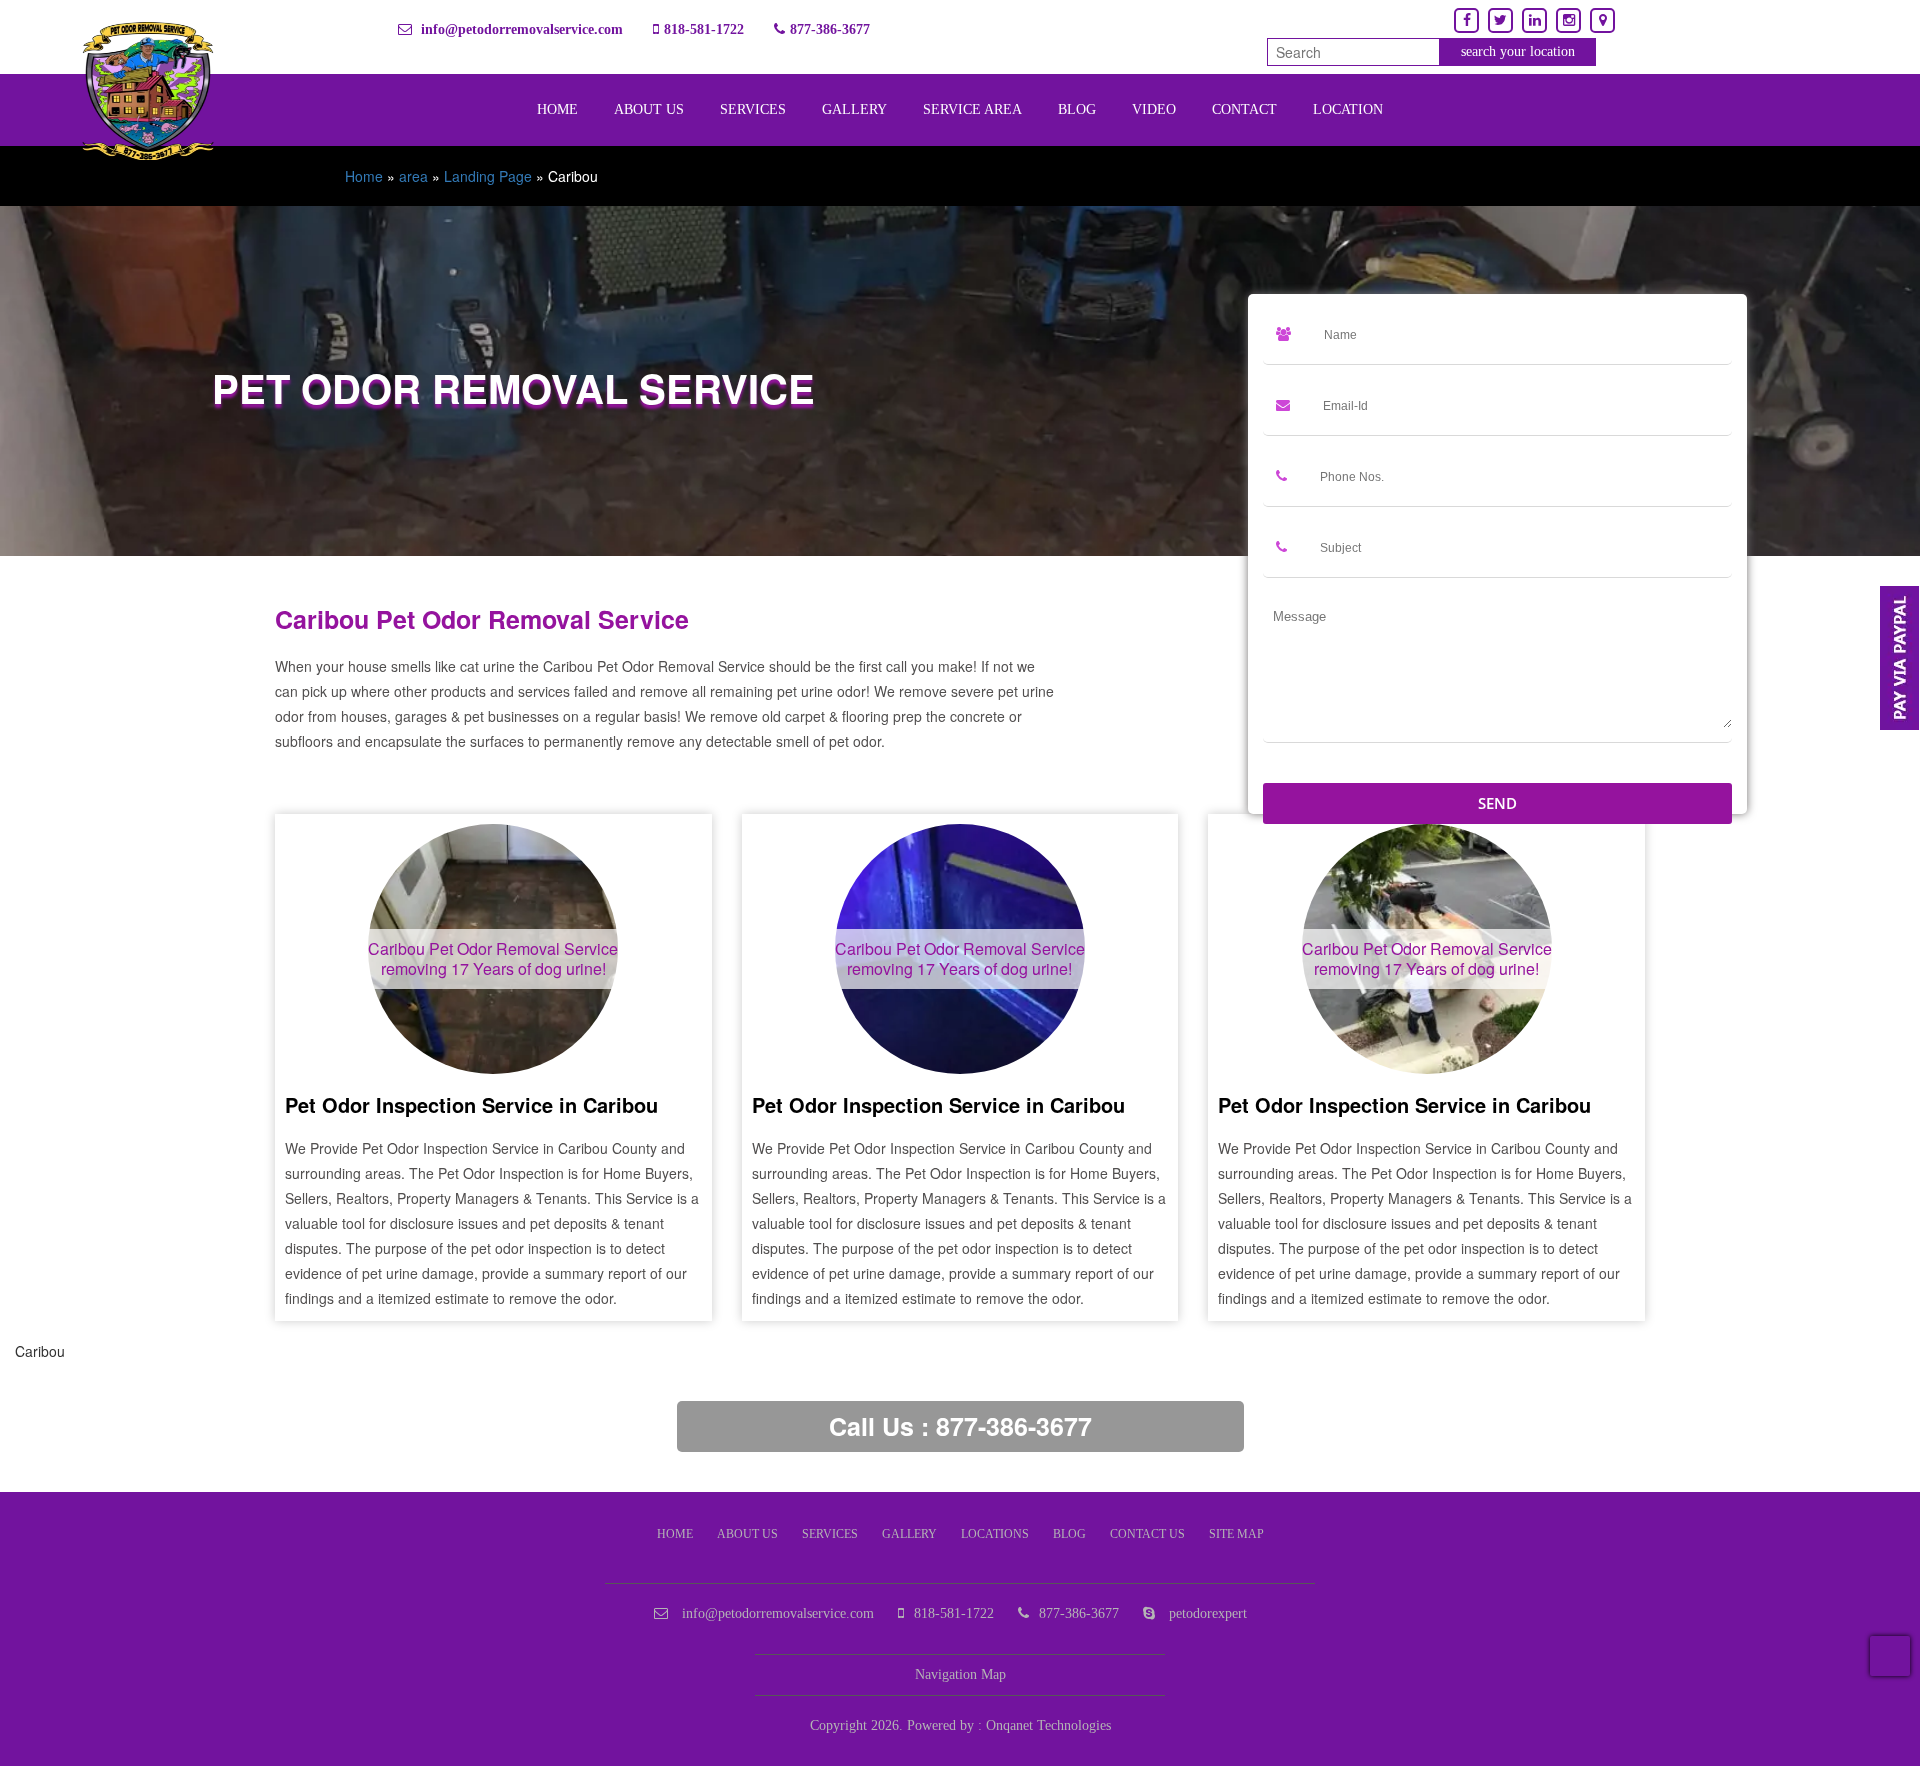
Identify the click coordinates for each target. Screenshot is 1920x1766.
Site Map (1236, 1534)
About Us (649, 109)
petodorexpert (1206, 1613)
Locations (995, 1534)
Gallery (854, 109)
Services (753, 109)
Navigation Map (960, 1674)
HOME (675, 1534)
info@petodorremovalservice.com (520, 29)
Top (1890, 1656)
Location (1348, 109)
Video (1154, 109)
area (413, 176)
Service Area (972, 109)
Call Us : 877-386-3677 (960, 1426)
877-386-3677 (830, 29)
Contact (1244, 109)
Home (557, 109)
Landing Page (488, 176)
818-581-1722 (704, 29)
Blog (1077, 109)
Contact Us (1147, 1534)
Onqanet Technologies (1048, 1725)
